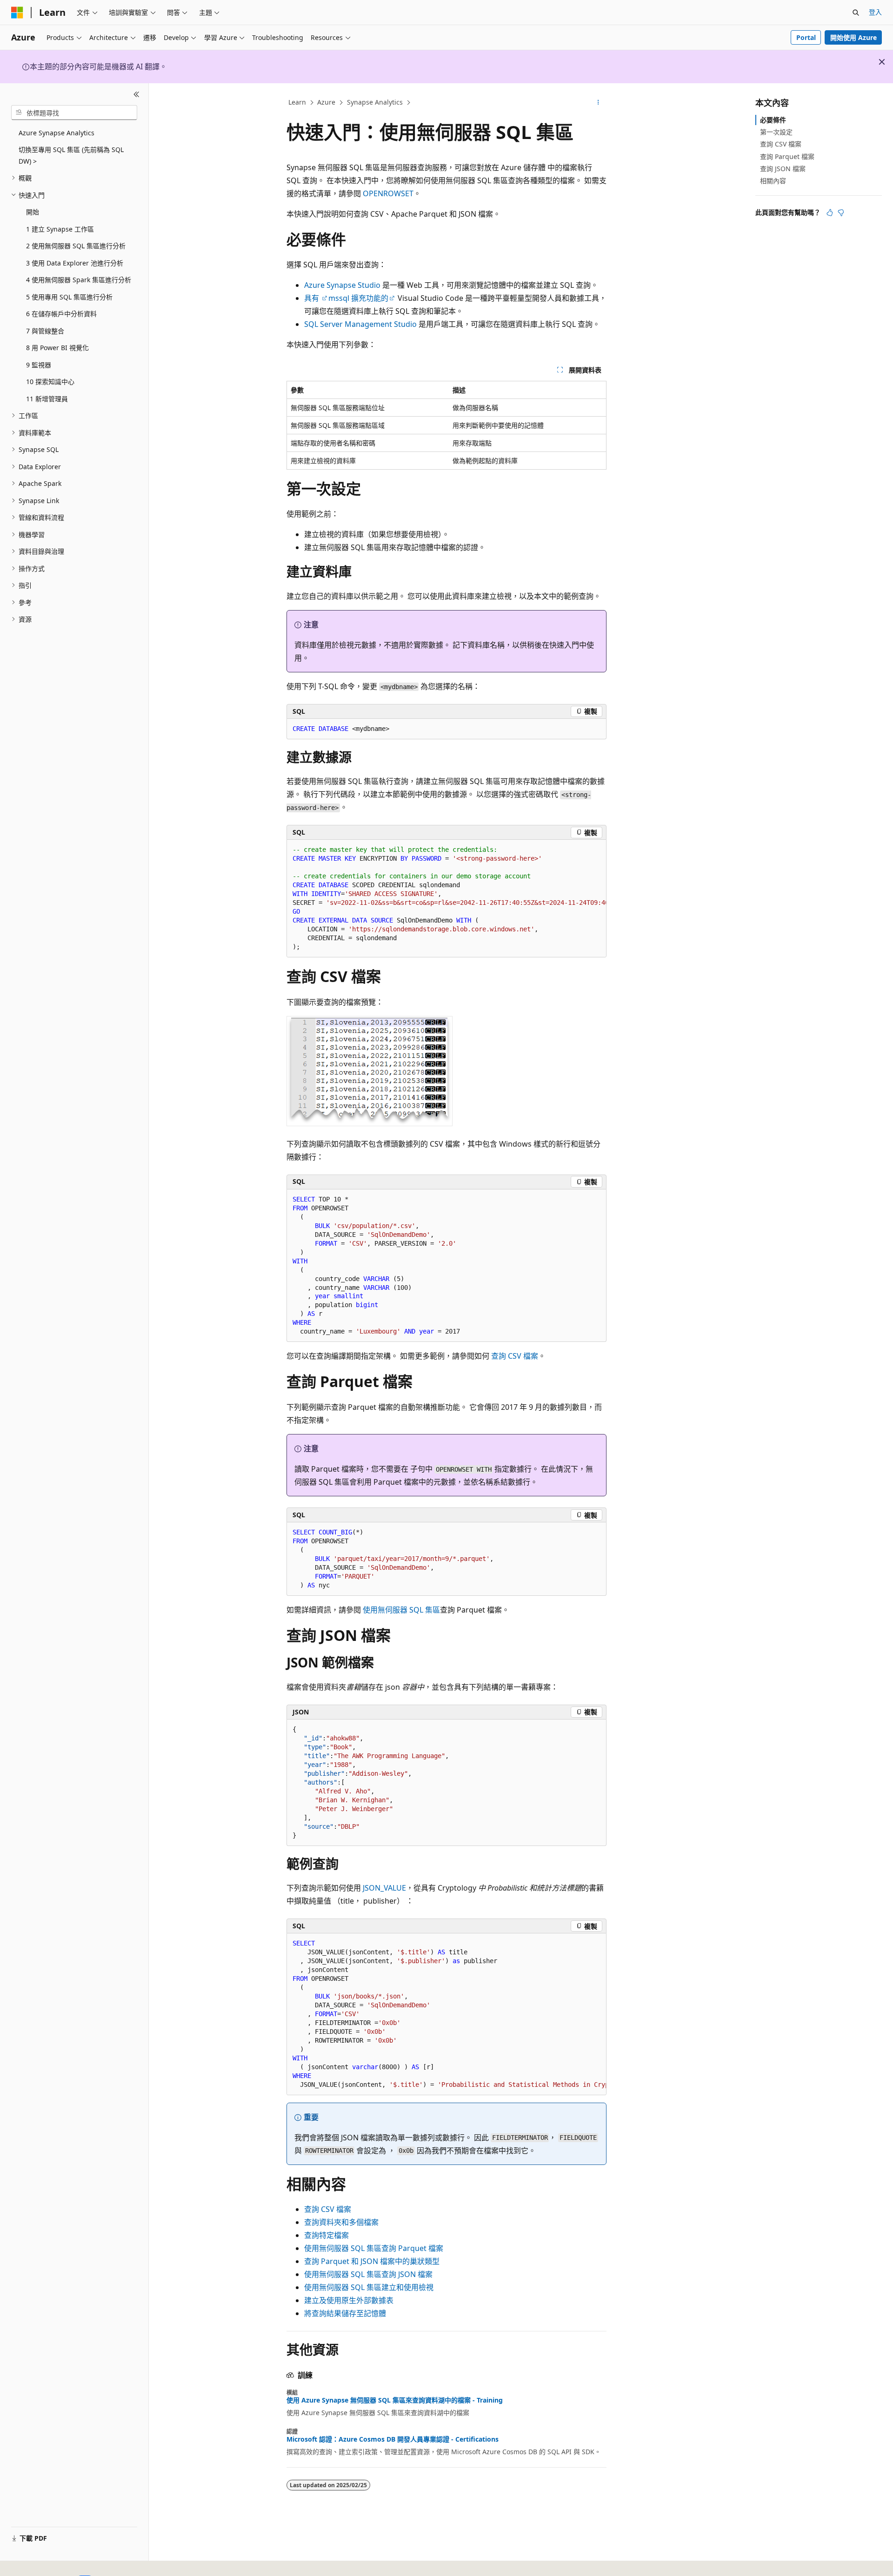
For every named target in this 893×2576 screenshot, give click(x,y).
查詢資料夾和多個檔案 (341, 2222)
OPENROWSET (388, 193)
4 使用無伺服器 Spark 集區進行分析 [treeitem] (79, 280)
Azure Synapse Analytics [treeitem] (57, 133)
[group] (446, 899)
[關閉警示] (882, 62)
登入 (875, 12)
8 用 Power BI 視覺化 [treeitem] (57, 348)
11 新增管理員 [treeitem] (47, 399)
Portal (806, 37)
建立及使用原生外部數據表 (349, 2300)
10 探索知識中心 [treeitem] (50, 382)
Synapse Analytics (375, 102)
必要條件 (773, 120)
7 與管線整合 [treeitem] (45, 331)
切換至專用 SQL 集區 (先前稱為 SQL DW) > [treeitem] (71, 155)
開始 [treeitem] (33, 212)
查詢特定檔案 (327, 2235)
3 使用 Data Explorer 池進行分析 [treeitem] (75, 263)
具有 (313, 298)
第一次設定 (776, 132)
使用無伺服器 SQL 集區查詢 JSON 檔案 (368, 2274)
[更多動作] (598, 103)
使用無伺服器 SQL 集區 (401, 1610)
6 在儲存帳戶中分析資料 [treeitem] (61, 314)
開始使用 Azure (853, 37)
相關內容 (773, 181)
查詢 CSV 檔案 (515, 1356)
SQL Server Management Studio (360, 324)
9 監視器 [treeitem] (39, 365)
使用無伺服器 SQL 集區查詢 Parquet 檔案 (374, 2248)
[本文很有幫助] (830, 212)
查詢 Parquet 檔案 (787, 156)
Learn (297, 102)
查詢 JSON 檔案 (783, 169)
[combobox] (74, 113)
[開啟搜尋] (856, 13)
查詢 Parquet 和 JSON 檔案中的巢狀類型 (372, 2261)
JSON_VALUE (384, 1888)
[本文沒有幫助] (841, 212)
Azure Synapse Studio (342, 285)
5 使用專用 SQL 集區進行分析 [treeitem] (69, 297)
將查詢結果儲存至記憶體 (345, 2313)
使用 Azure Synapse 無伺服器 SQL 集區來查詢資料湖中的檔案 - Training (395, 2400)
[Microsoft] (17, 13)
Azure (326, 102)
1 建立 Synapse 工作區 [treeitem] (60, 229)
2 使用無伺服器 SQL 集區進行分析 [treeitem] (76, 246)
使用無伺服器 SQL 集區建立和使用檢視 (369, 2287)
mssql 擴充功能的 (358, 298)
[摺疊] (137, 94)
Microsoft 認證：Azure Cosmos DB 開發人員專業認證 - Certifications (393, 2439)
